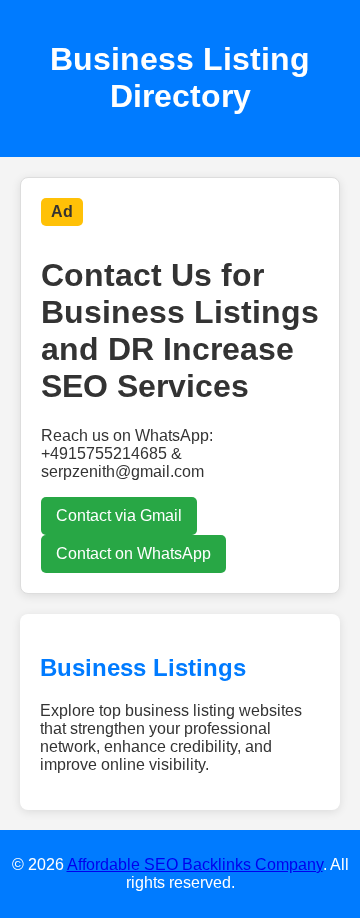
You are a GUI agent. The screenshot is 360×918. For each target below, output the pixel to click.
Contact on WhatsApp (133, 553)
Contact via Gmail (119, 515)
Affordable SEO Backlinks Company (195, 864)
